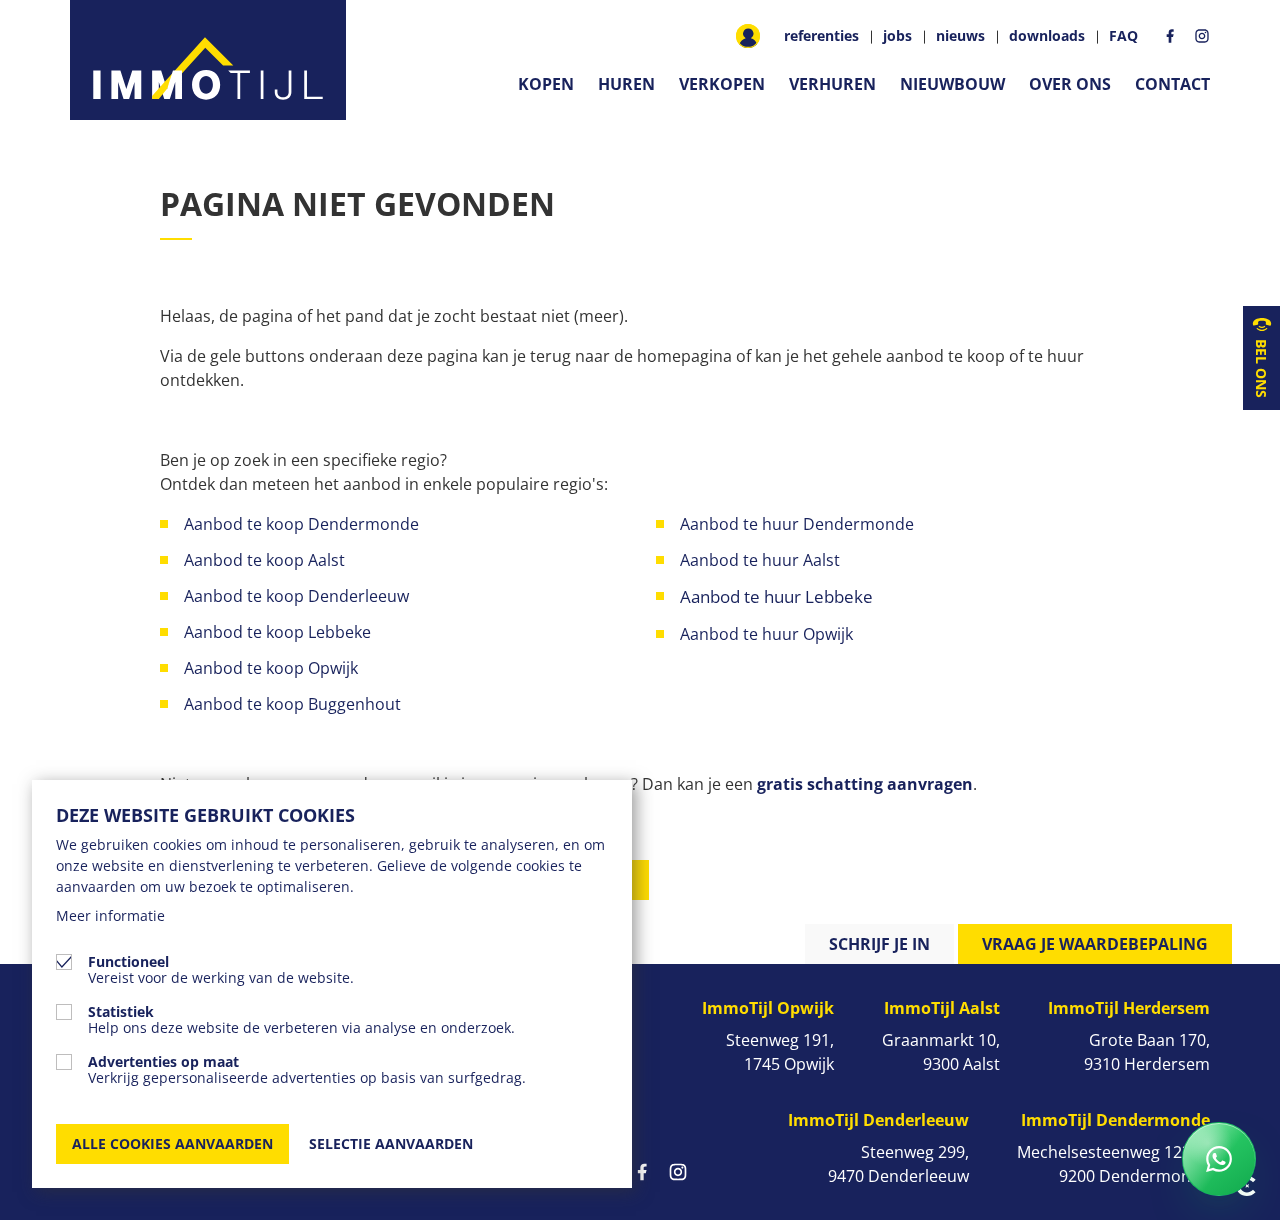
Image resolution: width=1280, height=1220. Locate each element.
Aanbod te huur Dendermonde (797, 524)
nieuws (960, 36)
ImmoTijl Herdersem (1129, 1008)
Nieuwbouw (952, 84)
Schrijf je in (879, 944)
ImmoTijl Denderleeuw (878, 1120)
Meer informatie (110, 915)
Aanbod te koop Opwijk (271, 668)
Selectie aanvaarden (391, 1143)
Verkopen (722, 84)
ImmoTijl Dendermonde (1115, 1120)
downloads (1047, 36)
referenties (821, 36)
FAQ (1123, 36)
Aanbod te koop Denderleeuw (296, 596)
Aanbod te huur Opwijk (768, 634)
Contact (1172, 84)
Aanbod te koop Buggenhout (292, 704)
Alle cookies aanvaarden (172, 1143)
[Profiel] (748, 36)
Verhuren (832, 84)
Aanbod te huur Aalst (760, 560)
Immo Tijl (208, 60)
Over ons (1070, 84)
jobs (897, 36)
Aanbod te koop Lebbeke (277, 632)
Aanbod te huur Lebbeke (776, 596)
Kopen (546, 84)
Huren (626, 84)
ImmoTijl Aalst (942, 1008)
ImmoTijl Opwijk (768, 1008)
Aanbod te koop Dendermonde (303, 524)
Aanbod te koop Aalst (264, 560)
